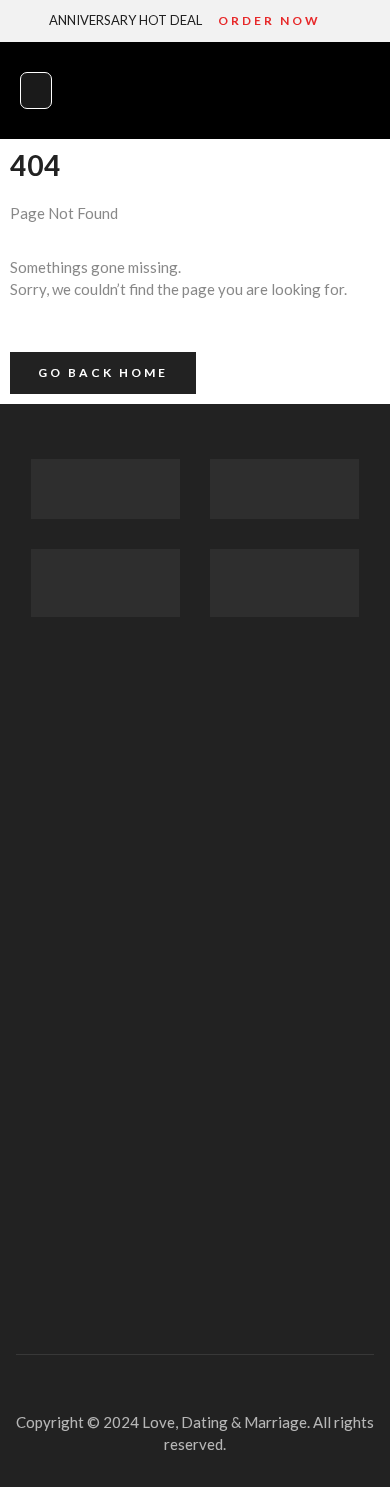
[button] (36, 90)
